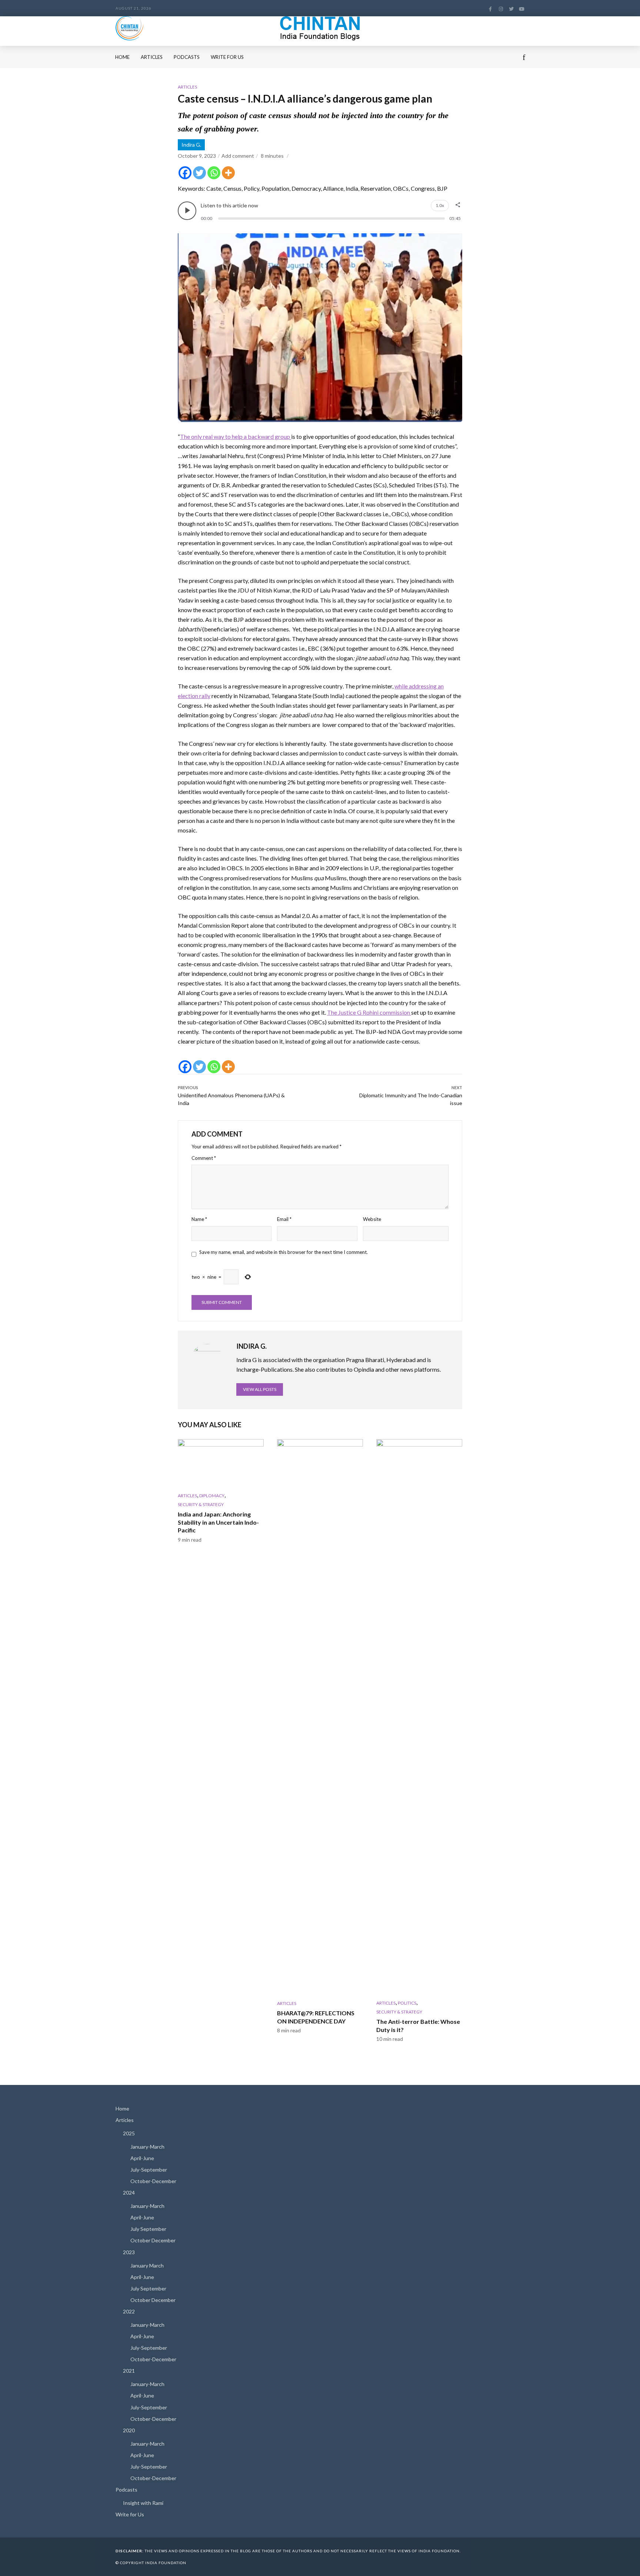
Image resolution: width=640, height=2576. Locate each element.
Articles (152, 57)
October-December (153, 2181)
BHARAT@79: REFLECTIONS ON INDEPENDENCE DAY (316, 2017)
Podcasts (187, 57)
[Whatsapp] (214, 173)
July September (148, 2229)
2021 (129, 2371)
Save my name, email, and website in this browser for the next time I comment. (284, 1252)
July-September (149, 2170)
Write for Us (227, 57)
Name (199, 1219)
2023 (129, 2252)
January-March (147, 2147)
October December (153, 2240)
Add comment (238, 156)
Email (284, 1219)
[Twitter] (199, 173)
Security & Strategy (201, 1504)
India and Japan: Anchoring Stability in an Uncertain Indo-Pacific (218, 1522)
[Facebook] (185, 173)
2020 (129, 2430)
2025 (129, 2133)
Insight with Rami (143, 2503)
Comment (204, 1158)
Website (372, 1219)
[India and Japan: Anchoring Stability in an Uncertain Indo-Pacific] (221, 1463)
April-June (142, 2158)
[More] (228, 173)
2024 (129, 2193)
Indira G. (191, 145)
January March (147, 2265)
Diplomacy (212, 1496)
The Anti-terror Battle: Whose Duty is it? (418, 2026)
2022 (129, 2311)
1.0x (440, 205)
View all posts (260, 1389)
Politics (407, 2003)
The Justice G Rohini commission (369, 1012)
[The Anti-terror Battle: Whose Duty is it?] (419, 1717)
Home (122, 57)
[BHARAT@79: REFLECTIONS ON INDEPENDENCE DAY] (320, 1717)
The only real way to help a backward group (236, 436)
